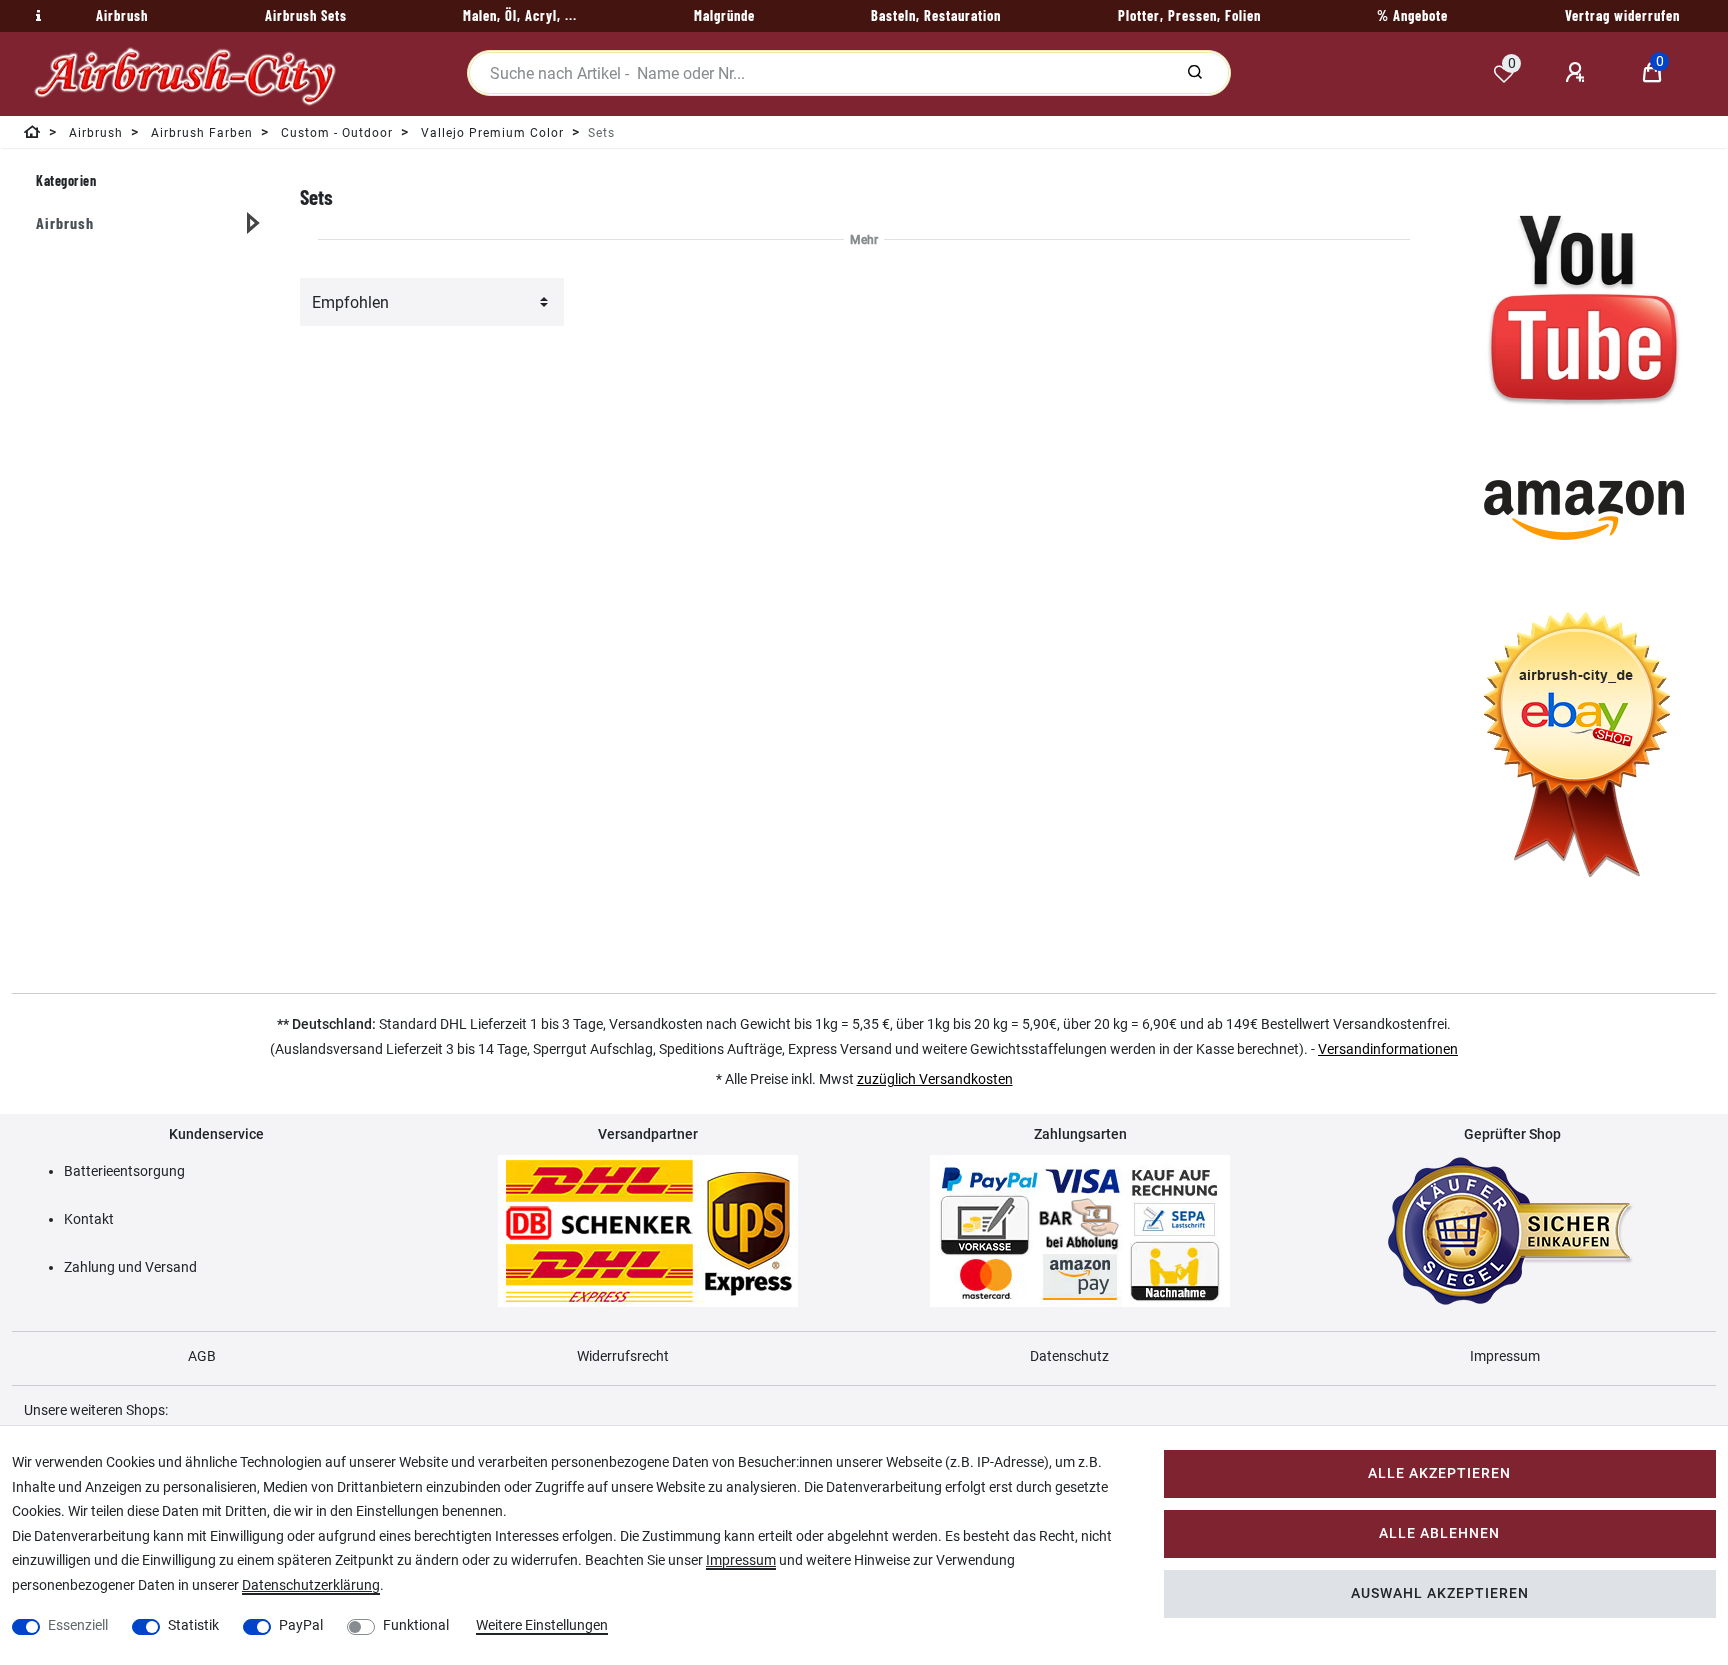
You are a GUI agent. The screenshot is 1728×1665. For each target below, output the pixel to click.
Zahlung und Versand (130, 1267)
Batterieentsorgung (124, 1171)
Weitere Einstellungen (542, 1625)
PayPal (301, 1625)
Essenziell (78, 1625)
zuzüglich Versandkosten (935, 1079)
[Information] (36, 16)
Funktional (416, 1625)
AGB (202, 1356)
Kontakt (89, 1219)
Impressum (1505, 1356)
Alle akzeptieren (1439, 1473)
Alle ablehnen (1439, 1533)
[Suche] (1195, 73)
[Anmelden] (1578, 73)
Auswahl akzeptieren (1440, 1593)
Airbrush (65, 222)
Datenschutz (1069, 1356)
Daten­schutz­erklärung (311, 1585)
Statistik (193, 1625)
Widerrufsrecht (623, 1356)
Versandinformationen (1388, 1049)
